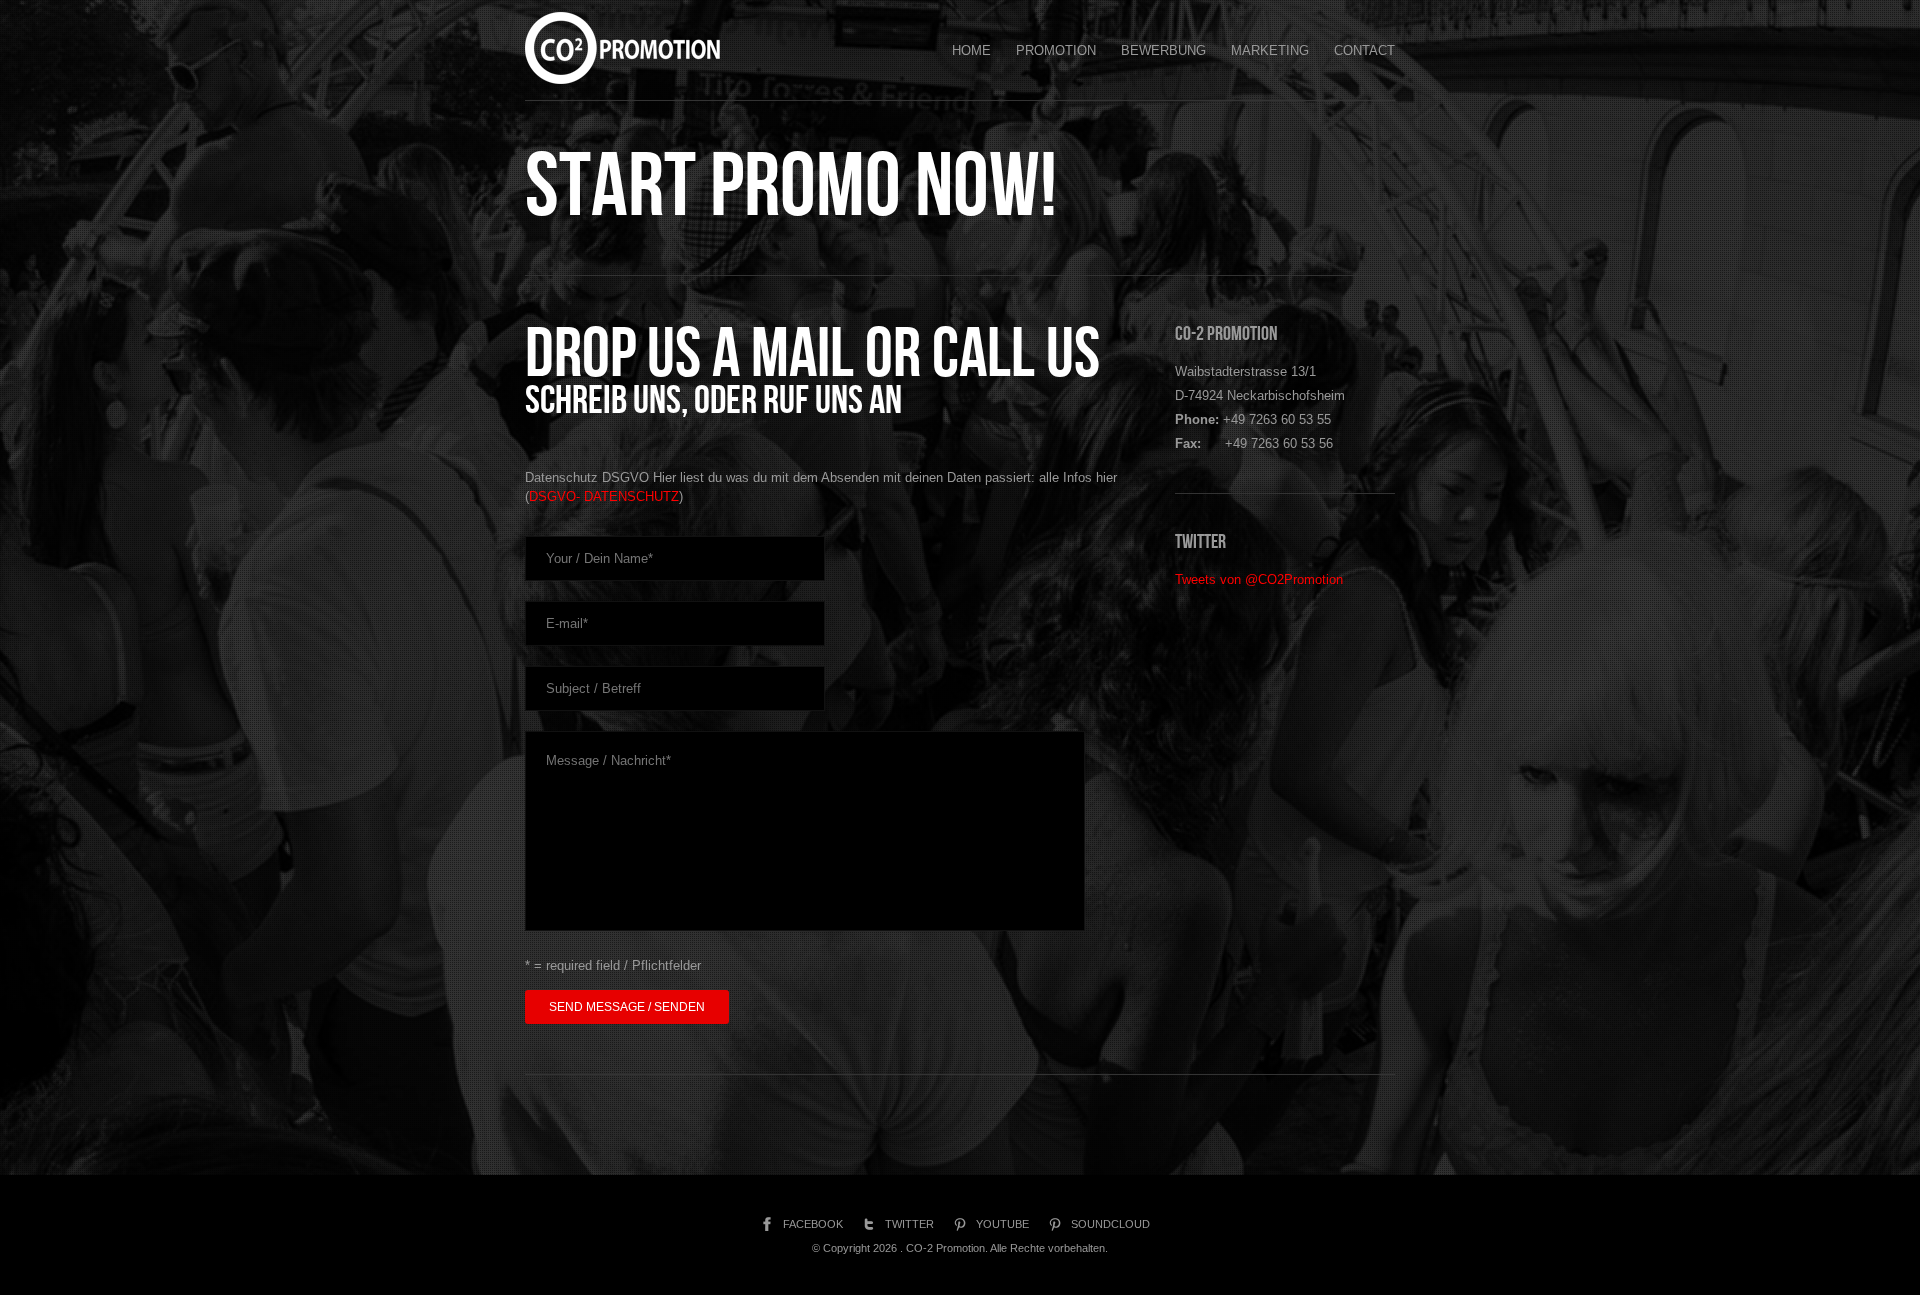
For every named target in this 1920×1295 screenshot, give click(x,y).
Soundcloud (1110, 1224)
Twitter (909, 1224)
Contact (1364, 50)
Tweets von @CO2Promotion (1259, 579)
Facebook (813, 1224)
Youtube (1002, 1224)
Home (971, 50)
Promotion (1056, 50)
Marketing (1270, 50)
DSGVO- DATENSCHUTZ (604, 496)
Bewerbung (1163, 50)
